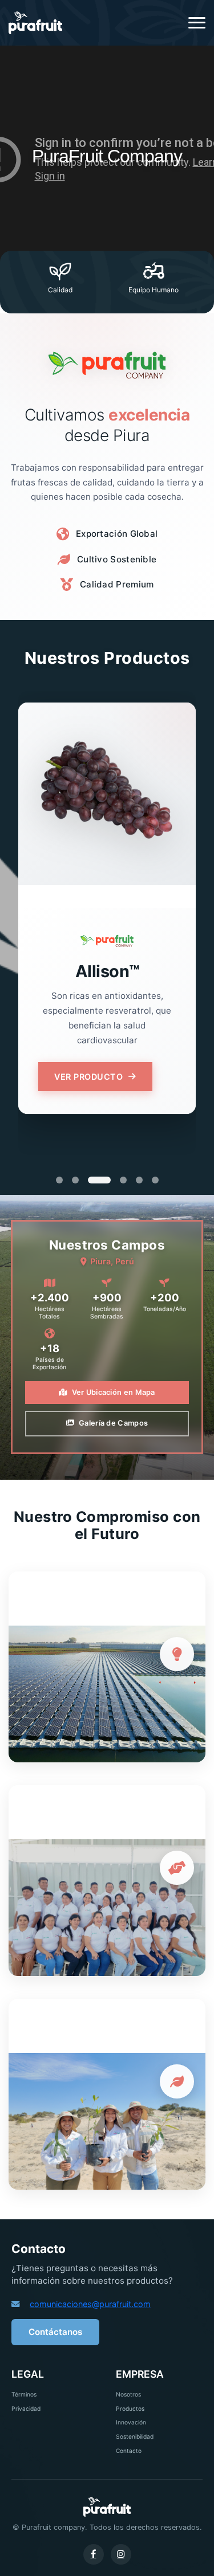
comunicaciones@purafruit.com (90, 2304)
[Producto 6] (155, 1180)
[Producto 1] (59, 1180)
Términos (24, 2394)
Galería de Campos (113, 1423)
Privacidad (26, 2408)
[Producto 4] (123, 1180)
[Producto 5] (139, 1180)
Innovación (131, 2422)
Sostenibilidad (135, 2436)
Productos (130, 2408)
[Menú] (197, 23)
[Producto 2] (75, 1180)
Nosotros (128, 2394)
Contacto (129, 2451)
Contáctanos (55, 2332)
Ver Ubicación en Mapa (114, 1392)
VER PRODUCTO (88, 1077)
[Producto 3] (99, 1180)
